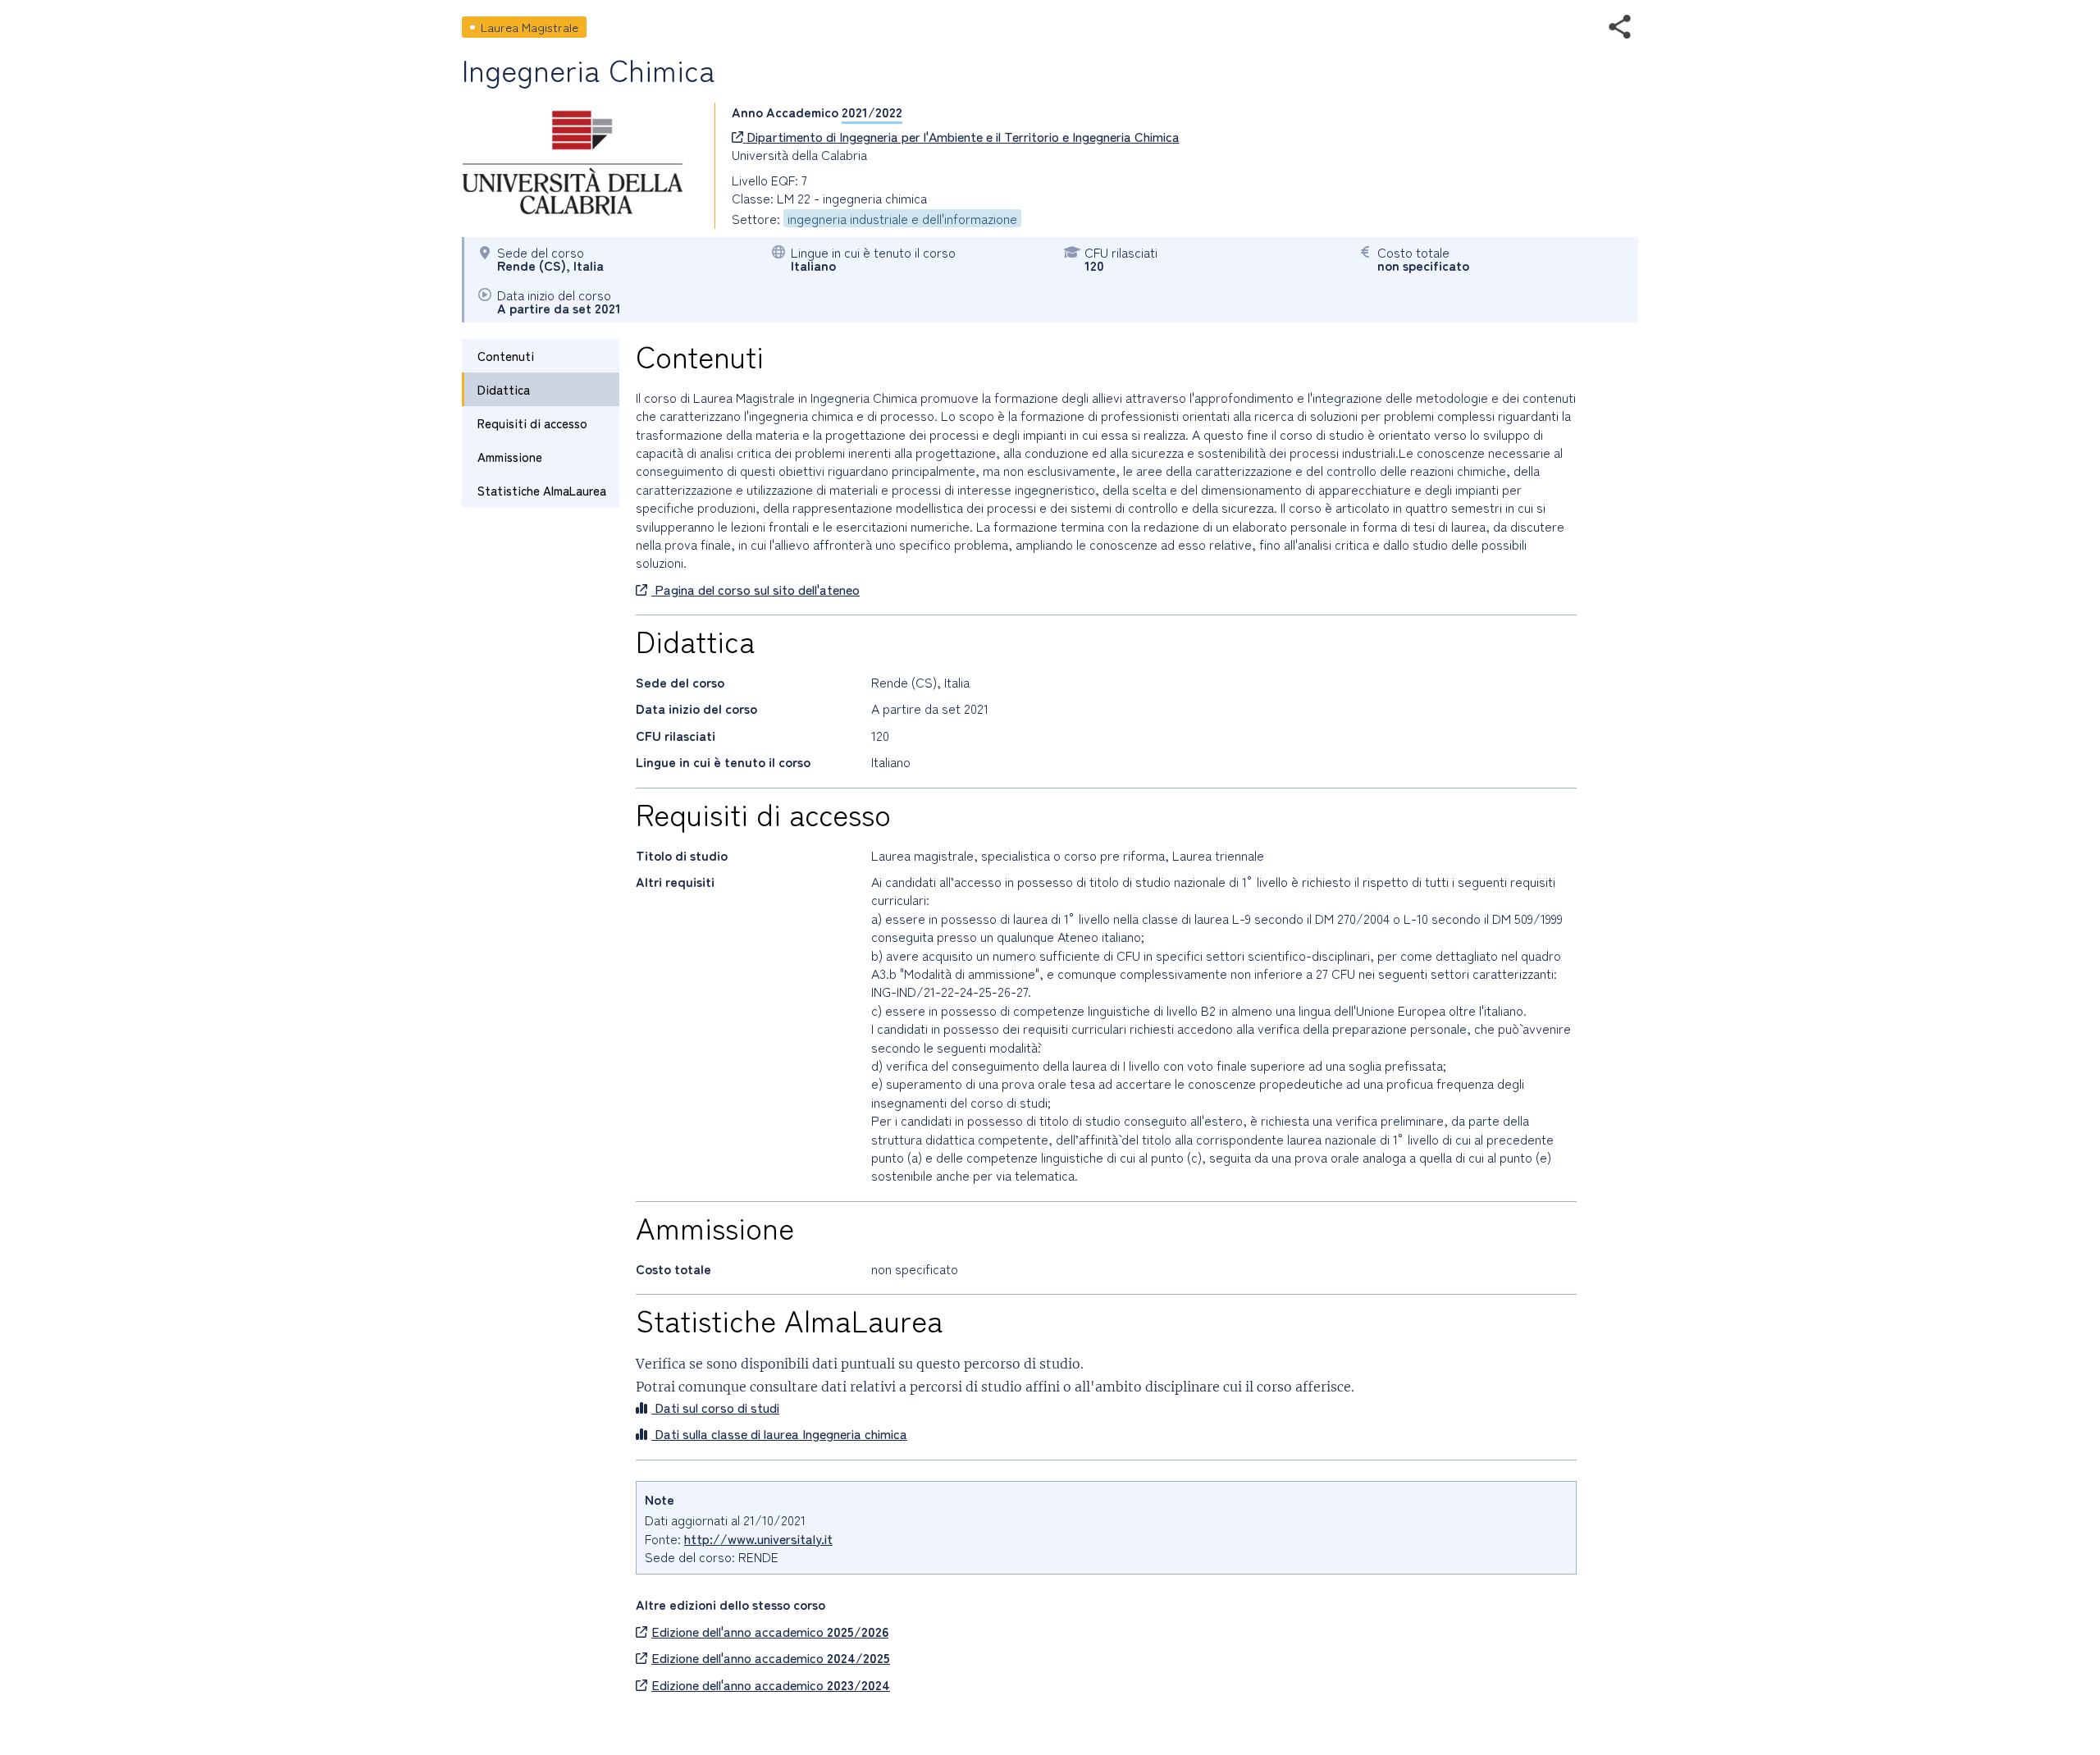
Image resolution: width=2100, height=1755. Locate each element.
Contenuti (506, 356)
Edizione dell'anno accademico (770, 1631)
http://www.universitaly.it (758, 1538)
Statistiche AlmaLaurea (542, 490)
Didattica (504, 389)
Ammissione (510, 457)
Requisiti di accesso (532, 423)
